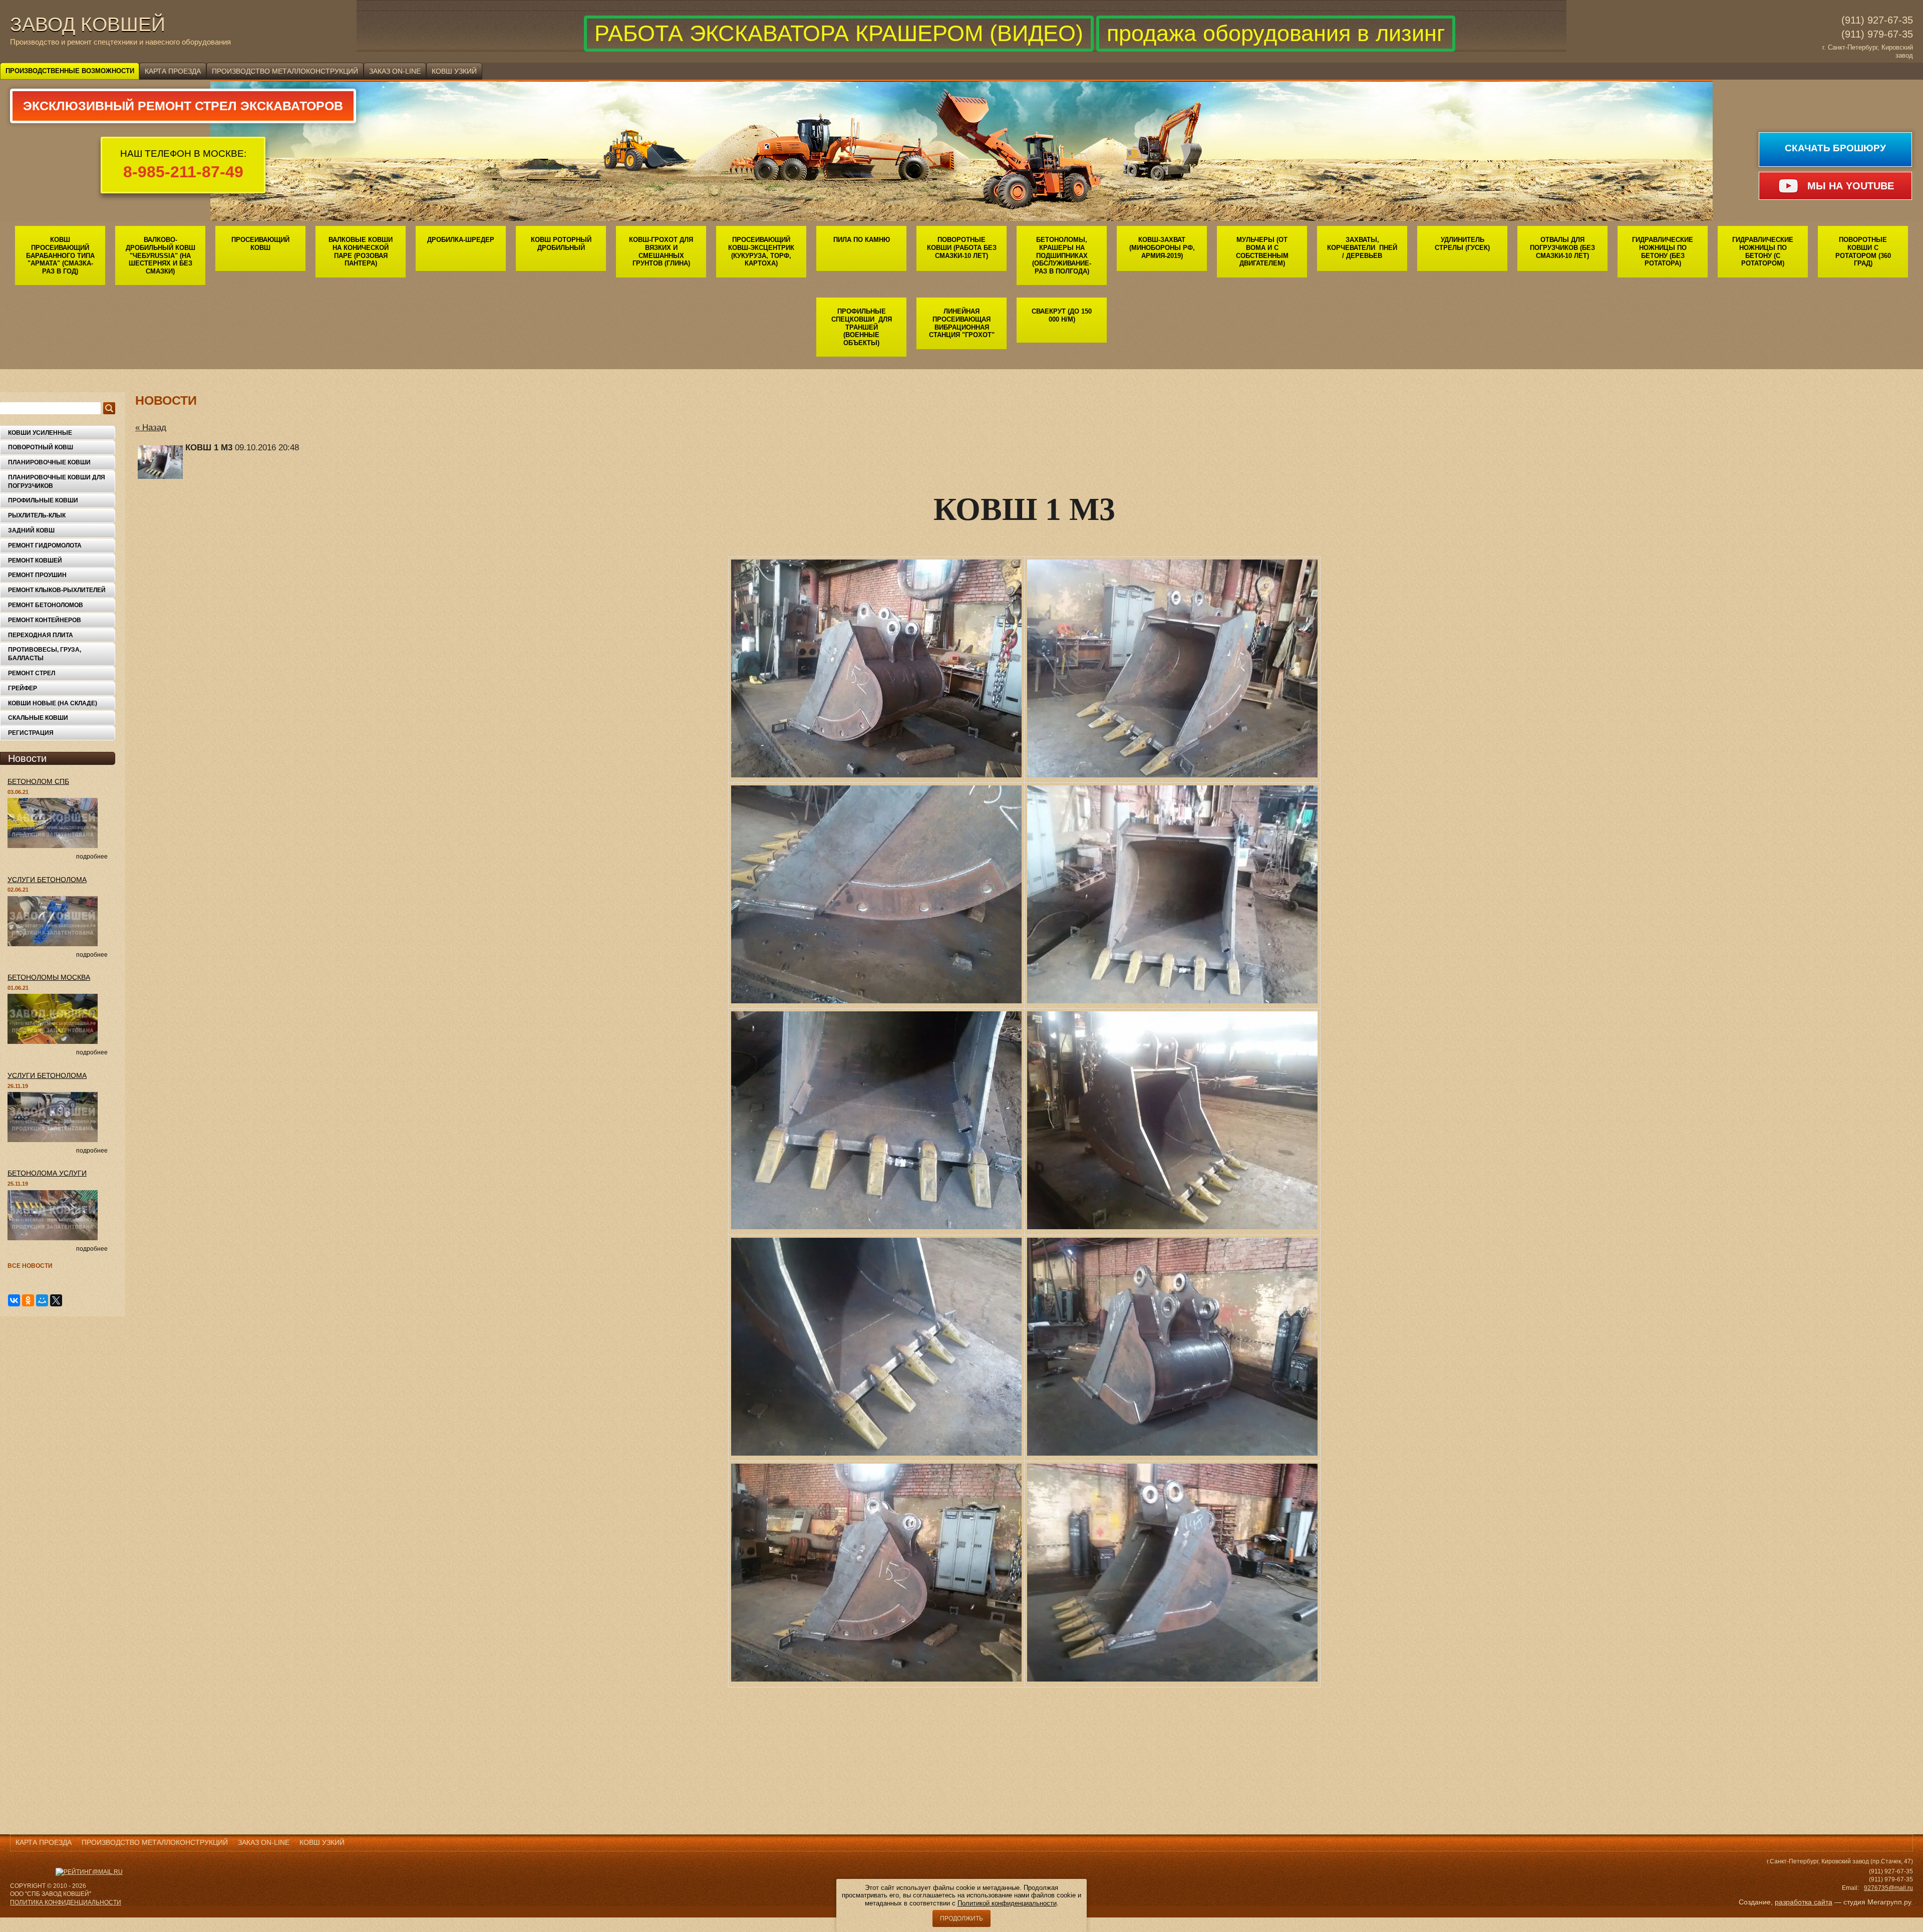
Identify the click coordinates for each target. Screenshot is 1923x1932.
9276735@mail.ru (1888, 1888)
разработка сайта (1804, 1902)
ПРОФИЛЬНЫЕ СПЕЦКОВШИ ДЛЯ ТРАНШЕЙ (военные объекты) (862, 327)
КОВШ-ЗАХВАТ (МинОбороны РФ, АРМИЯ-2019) (1162, 247)
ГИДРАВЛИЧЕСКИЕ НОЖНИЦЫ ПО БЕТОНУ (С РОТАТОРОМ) (1763, 251)
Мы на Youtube (1851, 186)
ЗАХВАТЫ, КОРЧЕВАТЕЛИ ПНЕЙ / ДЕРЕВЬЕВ (1362, 247)
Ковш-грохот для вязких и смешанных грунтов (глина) (661, 251)
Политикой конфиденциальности (1007, 1903)
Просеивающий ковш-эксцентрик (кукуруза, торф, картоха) (761, 251)
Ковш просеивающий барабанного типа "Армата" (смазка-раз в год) (60, 255)
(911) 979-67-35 (1877, 34)
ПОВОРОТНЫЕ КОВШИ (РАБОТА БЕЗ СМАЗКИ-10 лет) (962, 247)
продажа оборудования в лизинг (1276, 33)
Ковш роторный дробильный (561, 244)
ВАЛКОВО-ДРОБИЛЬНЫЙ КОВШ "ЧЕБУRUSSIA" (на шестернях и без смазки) (161, 255)
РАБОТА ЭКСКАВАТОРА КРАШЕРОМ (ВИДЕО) (839, 33)
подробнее (92, 857)
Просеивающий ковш (260, 244)
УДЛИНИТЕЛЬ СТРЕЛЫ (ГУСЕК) (1462, 244)
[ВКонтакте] (14, 1300)
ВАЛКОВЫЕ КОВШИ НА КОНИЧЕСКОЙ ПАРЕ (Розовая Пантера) (361, 251)
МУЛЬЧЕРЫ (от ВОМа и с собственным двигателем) (1262, 251)
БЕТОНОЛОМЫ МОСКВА (49, 977)
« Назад (151, 428)
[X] (56, 1300)
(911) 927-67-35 (1877, 20)
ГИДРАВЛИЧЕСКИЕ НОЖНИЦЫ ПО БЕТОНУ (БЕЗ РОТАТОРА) (1663, 251)
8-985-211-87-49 (183, 172)
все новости (30, 1266)
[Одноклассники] (28, 1300)
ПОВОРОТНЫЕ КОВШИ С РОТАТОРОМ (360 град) (1863, 251)
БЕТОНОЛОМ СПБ (38, 781)
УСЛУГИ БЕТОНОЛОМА (47, 880)
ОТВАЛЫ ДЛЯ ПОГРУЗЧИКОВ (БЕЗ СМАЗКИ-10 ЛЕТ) (1562, 247)
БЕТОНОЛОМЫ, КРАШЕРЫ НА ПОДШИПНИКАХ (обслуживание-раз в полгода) (1062, 255)
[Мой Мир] (42, 1300)
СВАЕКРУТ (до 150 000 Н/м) (1062, 315)
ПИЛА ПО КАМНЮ (862, 240)
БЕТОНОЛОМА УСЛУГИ (47, 1173)
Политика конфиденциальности (66, 1902)
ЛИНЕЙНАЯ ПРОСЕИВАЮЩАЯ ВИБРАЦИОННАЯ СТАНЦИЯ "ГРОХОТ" (962, 323)
